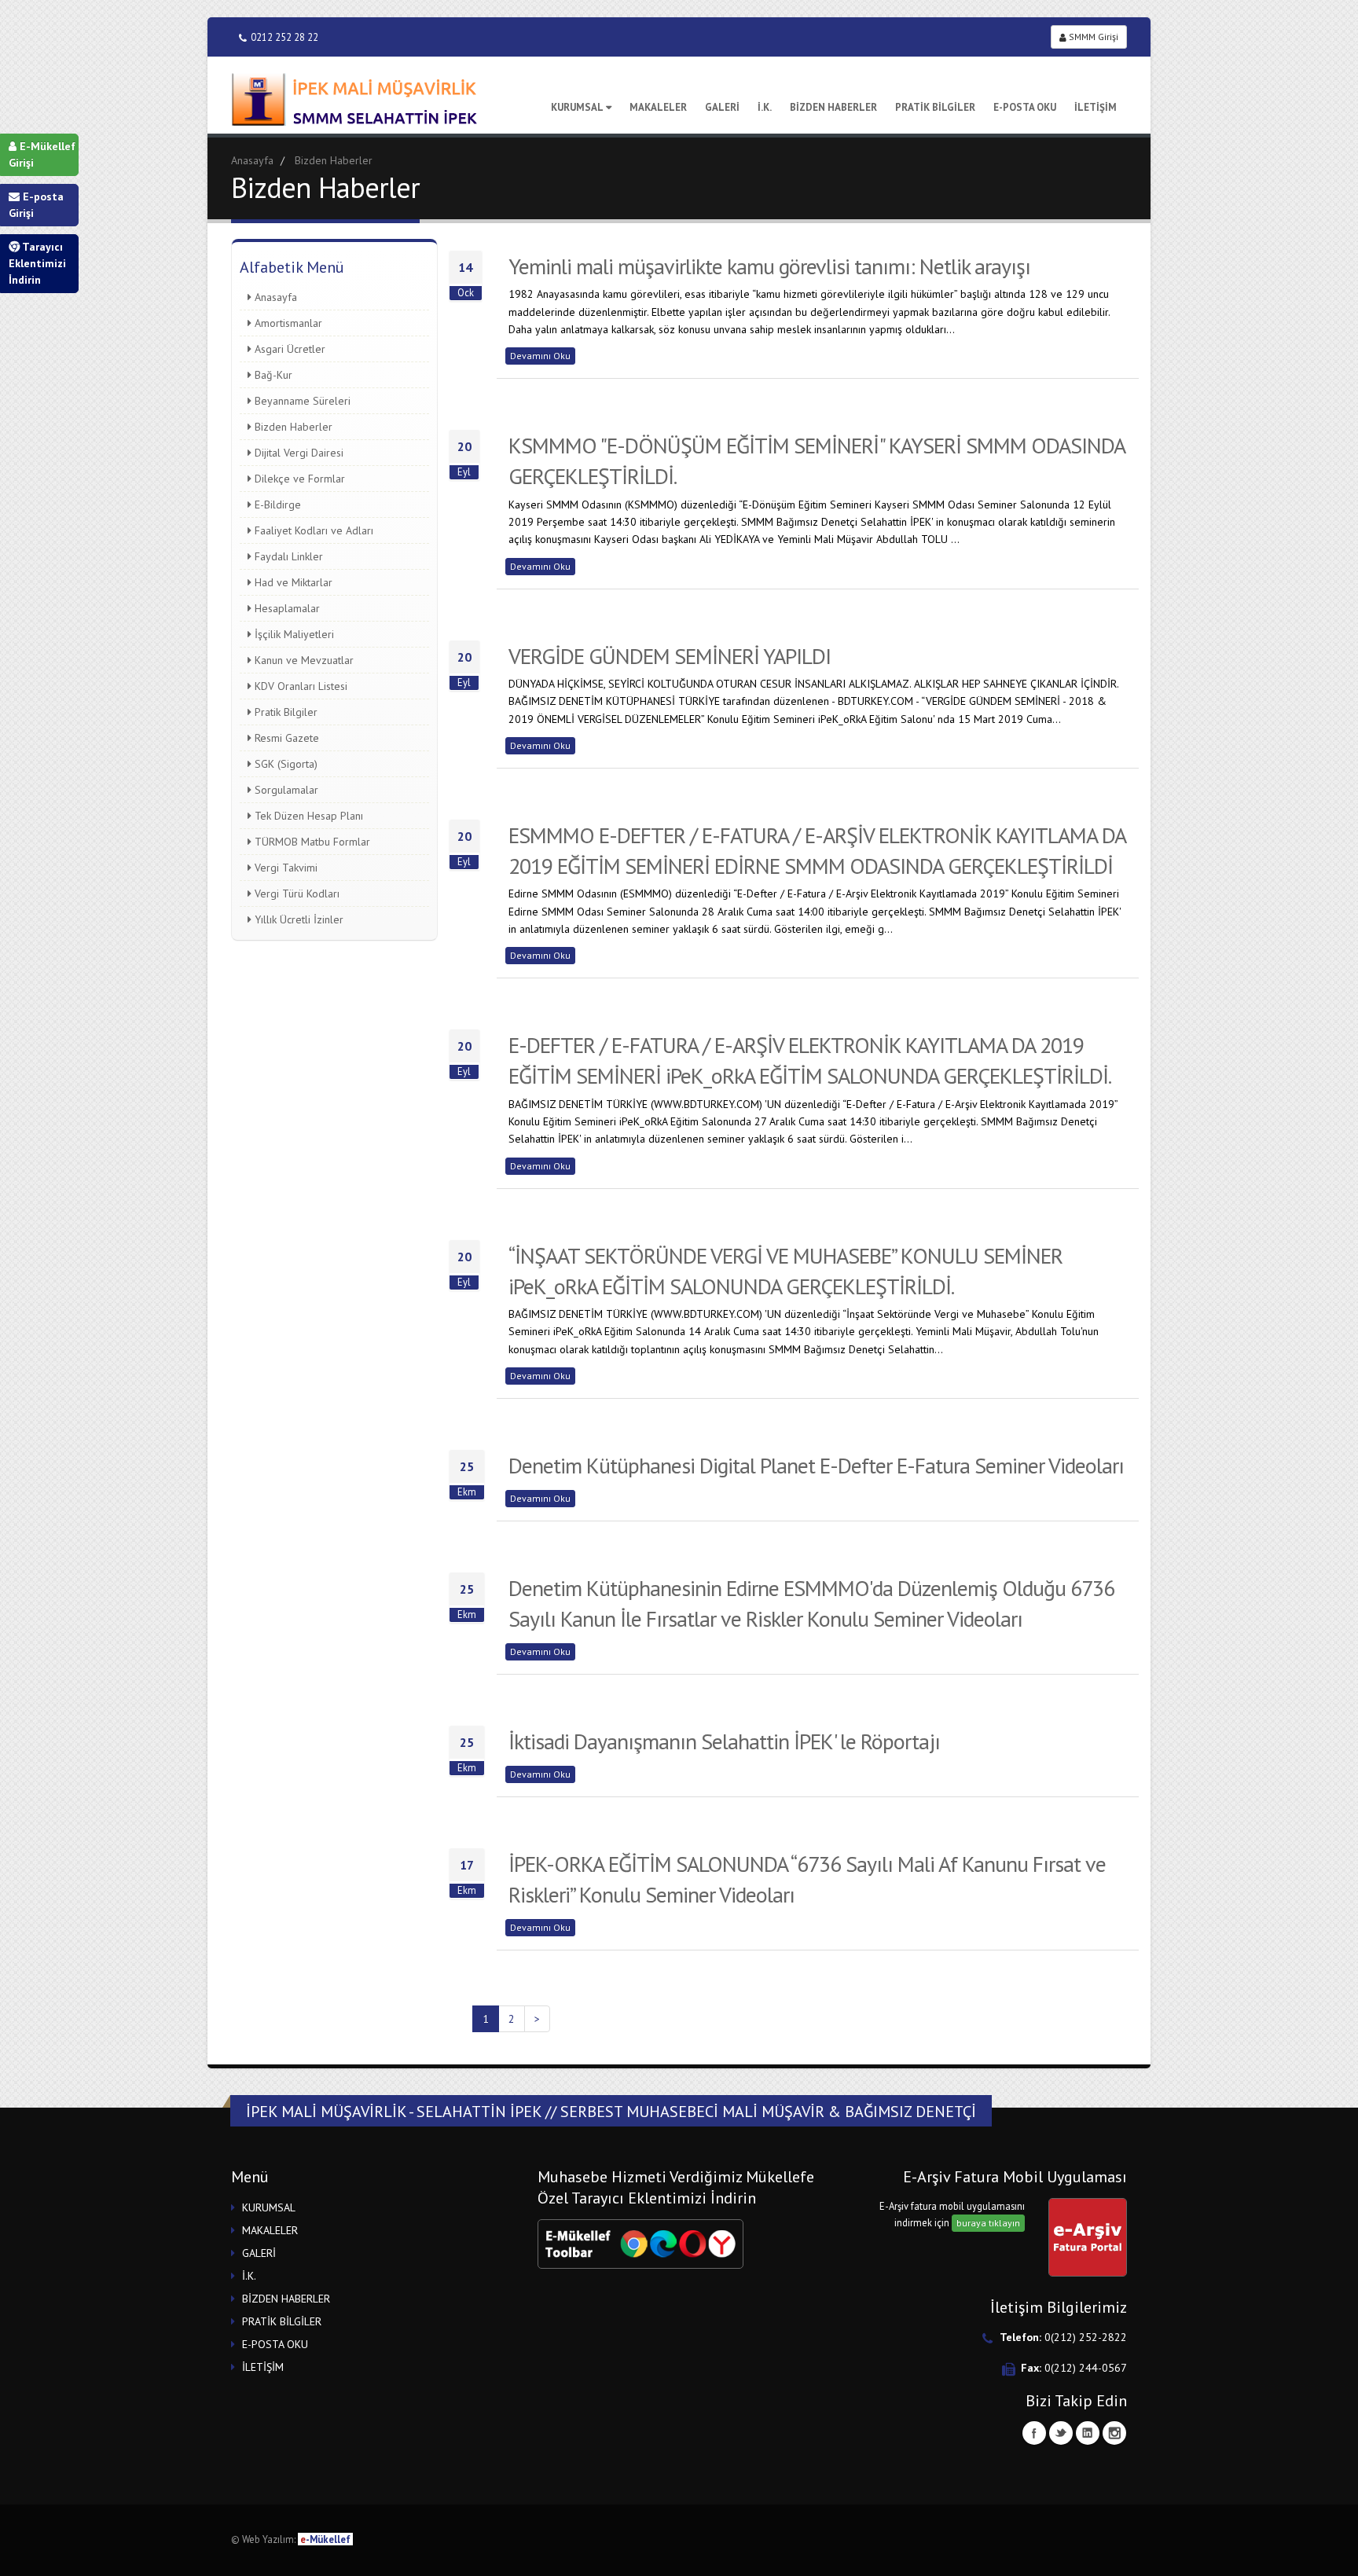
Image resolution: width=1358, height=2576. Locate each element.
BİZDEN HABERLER (833, 107)
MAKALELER (658, 107)
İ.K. (765, 107)
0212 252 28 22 (284, 37)
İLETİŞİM (1096, 107)
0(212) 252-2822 (1086, 2337)
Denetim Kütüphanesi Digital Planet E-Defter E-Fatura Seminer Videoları (816, 1465)
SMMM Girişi (1092, 37)
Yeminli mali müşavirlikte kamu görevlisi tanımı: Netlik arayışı (769, 266)
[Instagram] (1114, 2433)
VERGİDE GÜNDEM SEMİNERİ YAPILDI (670, 656)
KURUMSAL (577, 107)
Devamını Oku (540, 356)
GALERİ (722, 107)
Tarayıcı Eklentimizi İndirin (37, 263)
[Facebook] (1034, 2433)
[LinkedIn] (1088, 2433)
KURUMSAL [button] (269, 2207)
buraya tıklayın (988, 2223)
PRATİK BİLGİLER (935, 107)
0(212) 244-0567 (1086, 2368)
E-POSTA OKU (1025, 107)
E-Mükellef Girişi (42, 154)
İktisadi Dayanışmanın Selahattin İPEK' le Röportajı (724, 1741)
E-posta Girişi (36, 205)
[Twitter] (1061, 2433)
